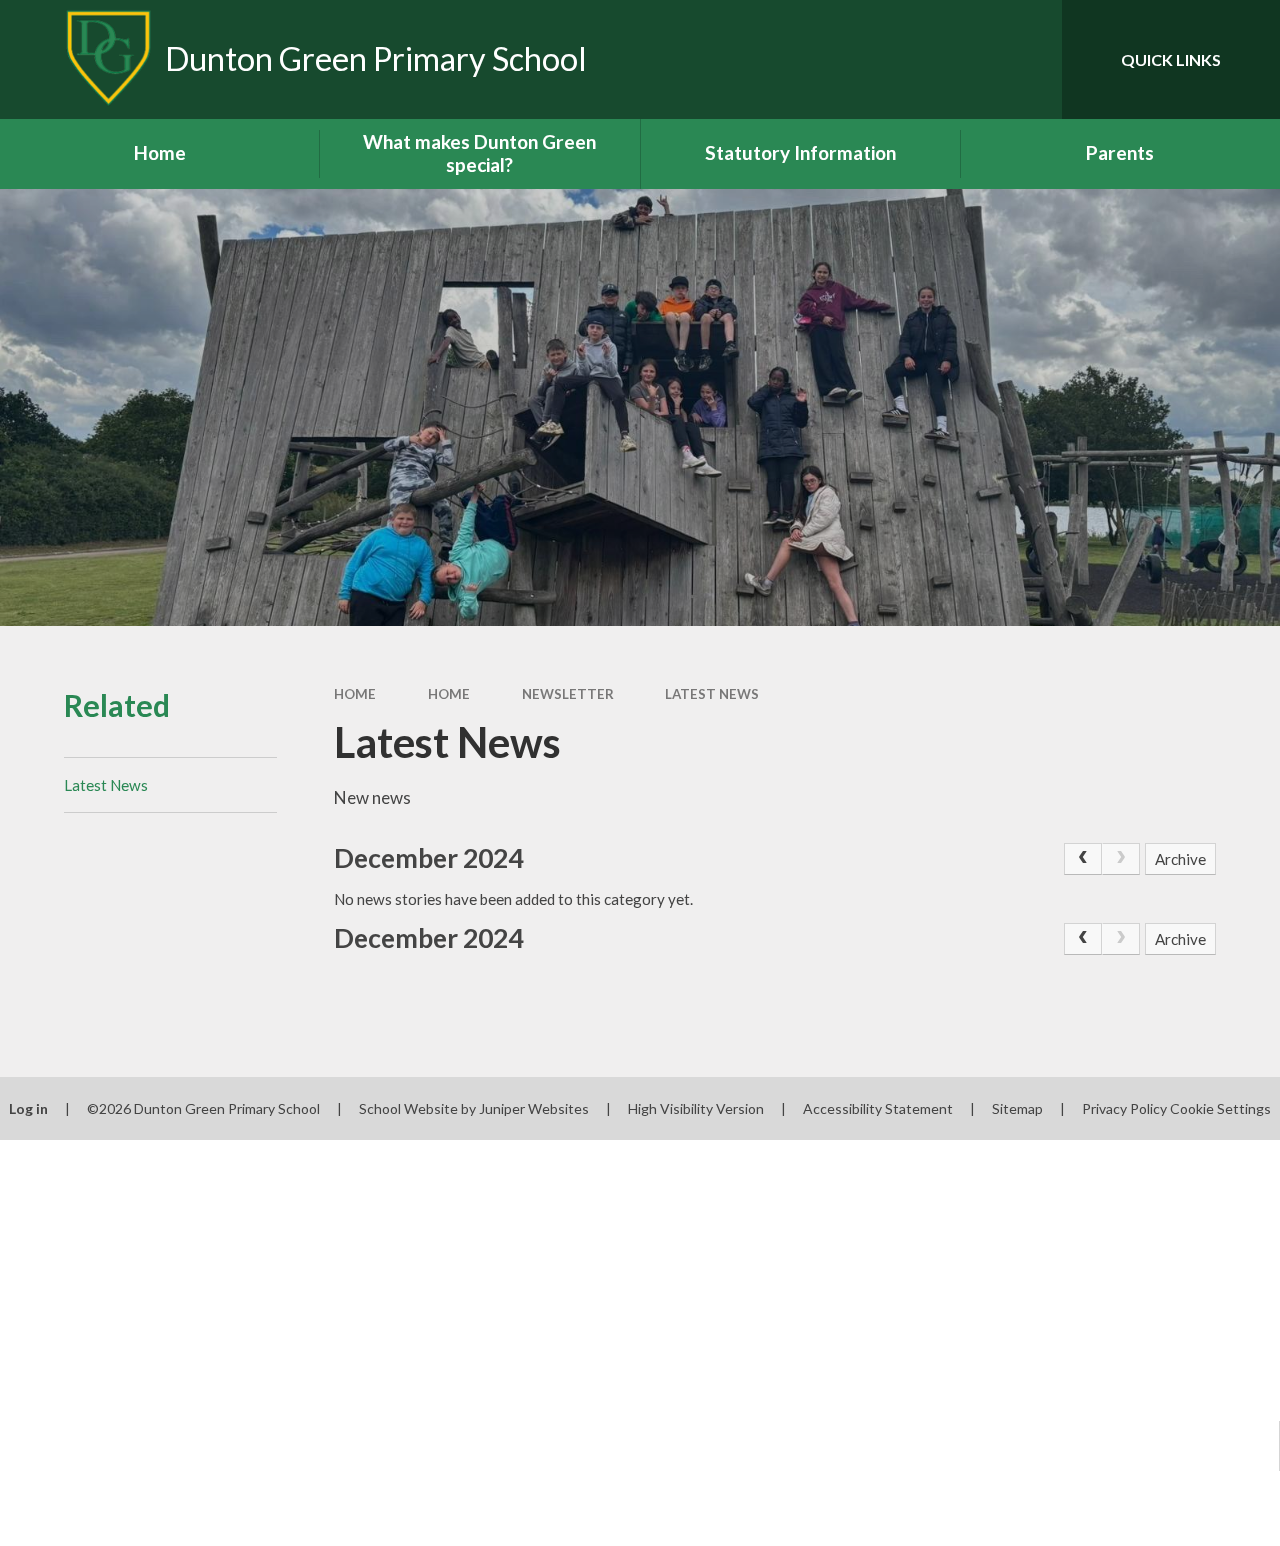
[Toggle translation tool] (962, 59)
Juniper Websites (534, 1108)
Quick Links (1171, 59)
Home (355, 694)
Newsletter (568, 694)
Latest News (712, 694)
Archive (1180, 859)
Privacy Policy (1124, 1108)
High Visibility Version (696, 1108)
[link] (1121, 859)
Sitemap (1017, 1108)
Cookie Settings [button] (1220, 1108)
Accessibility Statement (878, 1108)
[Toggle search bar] (1029, 59)
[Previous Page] (1083, 859)
